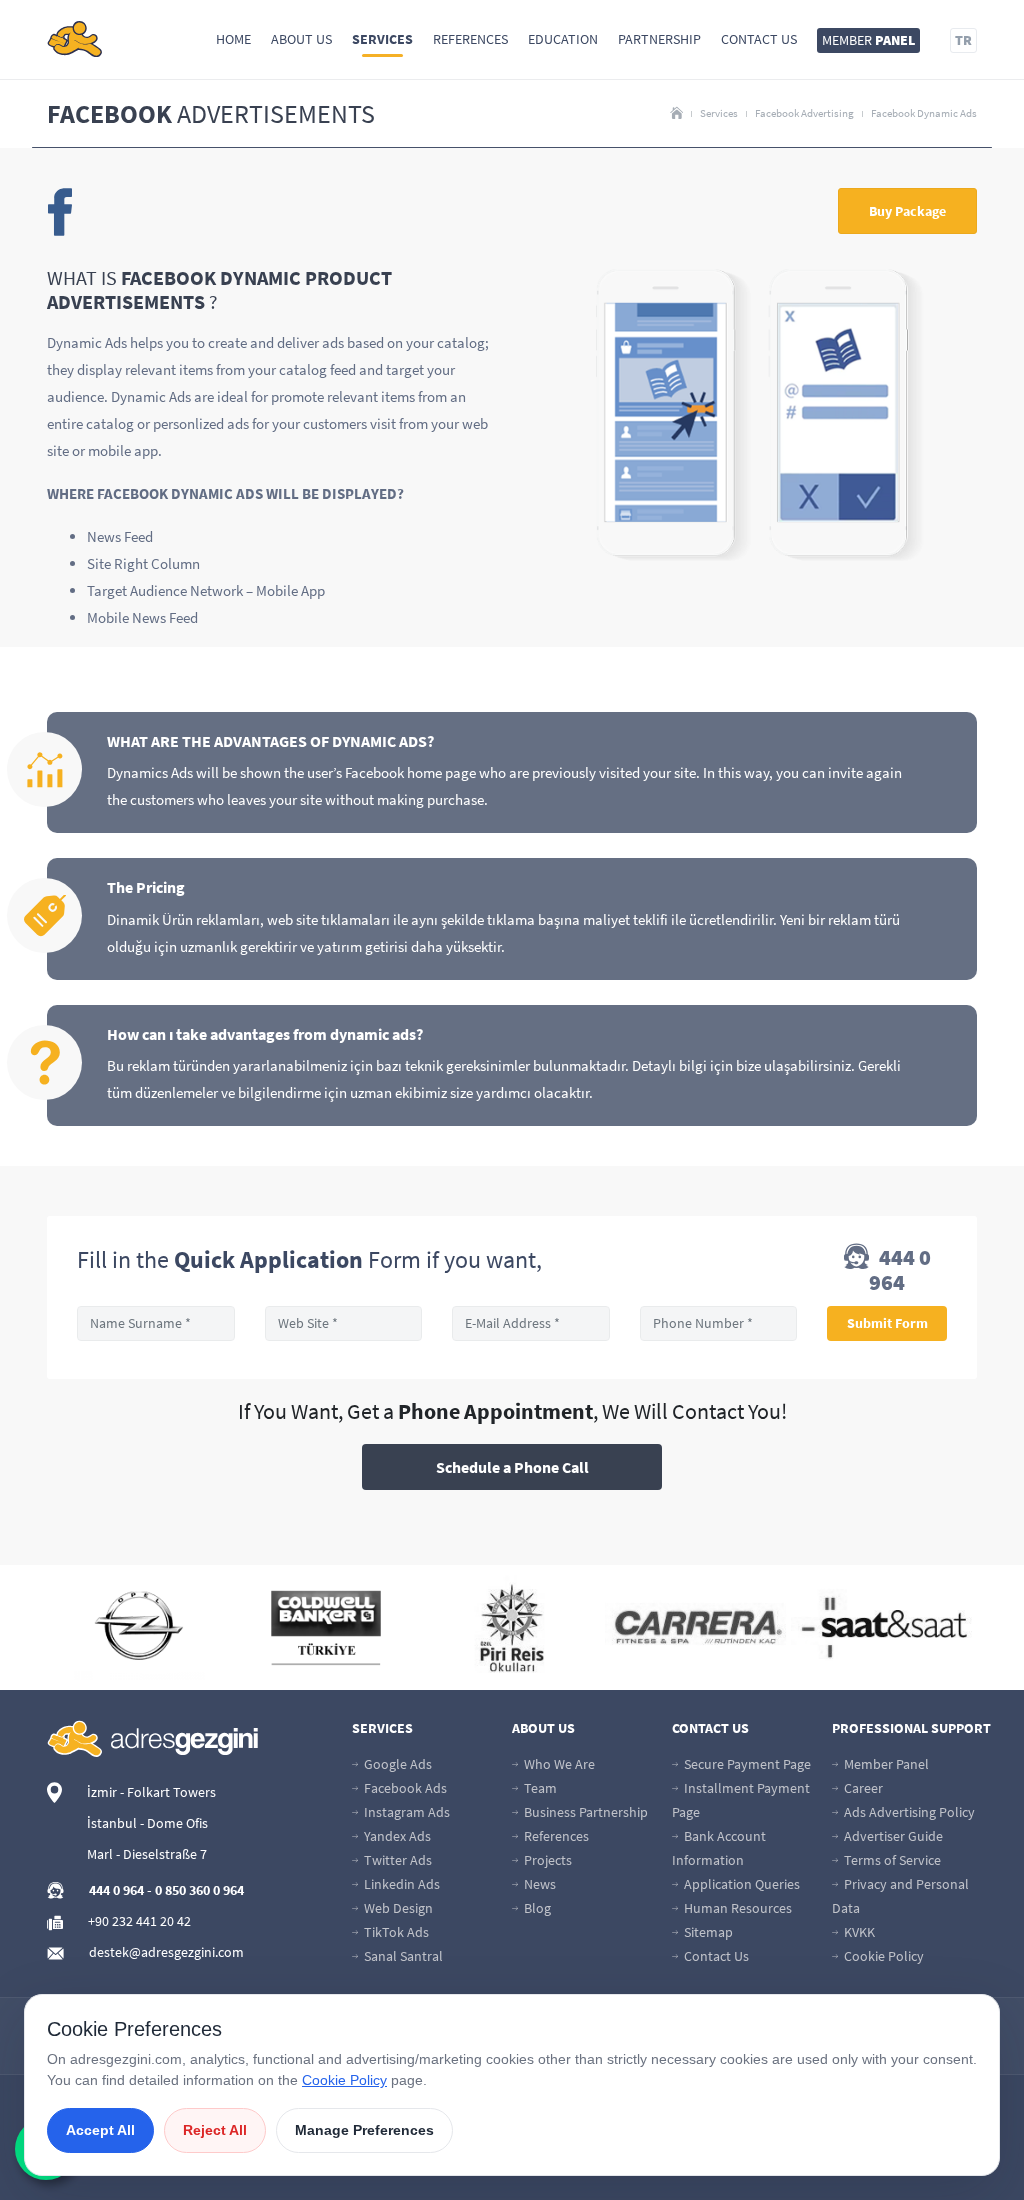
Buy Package (907, 211)
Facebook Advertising (804, 113)
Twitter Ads (396, 1860)
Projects (546, 1860)
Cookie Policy (882, 1956)
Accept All (100, 2130)
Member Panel (885, 1764)
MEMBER (868, 40)
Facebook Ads (404, 1788)
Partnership (659, 39)
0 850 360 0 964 (199, 1890)
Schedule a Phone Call (512, 1467)
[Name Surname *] (156, 1323)
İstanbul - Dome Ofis (147, 1823)
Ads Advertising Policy (908, 1812)
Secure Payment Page (746, 1764)
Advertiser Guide (892, 1836)
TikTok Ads (395, 1932)
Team (539, 1788)
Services (382, 39)
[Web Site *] (344, 1323)
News (538, 1884)
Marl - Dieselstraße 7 (147, 1854)
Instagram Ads (405, 1812)
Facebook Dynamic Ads (924, 113)
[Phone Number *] (719, 1323)
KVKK (858, 1932)
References (470, 39)
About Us (301, 39)
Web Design (397, 1908)
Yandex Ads (396, 1836)
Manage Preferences (364, 2130)
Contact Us (759, 39)
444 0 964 (900, 1270)
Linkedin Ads (400, 1884)
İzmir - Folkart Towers (151, 1792)
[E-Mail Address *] (531, 1323)
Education (563, 39)
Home (233, 39)
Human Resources (736, 1908)
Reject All (215, 2130)
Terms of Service (891, 1860)
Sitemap (707, 1932)
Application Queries (740, 1884)
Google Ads (396, 1764)
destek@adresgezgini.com (166, 1952)
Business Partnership (584, 1812)
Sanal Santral (402, 1956)
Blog (536, 1908)
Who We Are (558, 1764)
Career (862, 1788)
